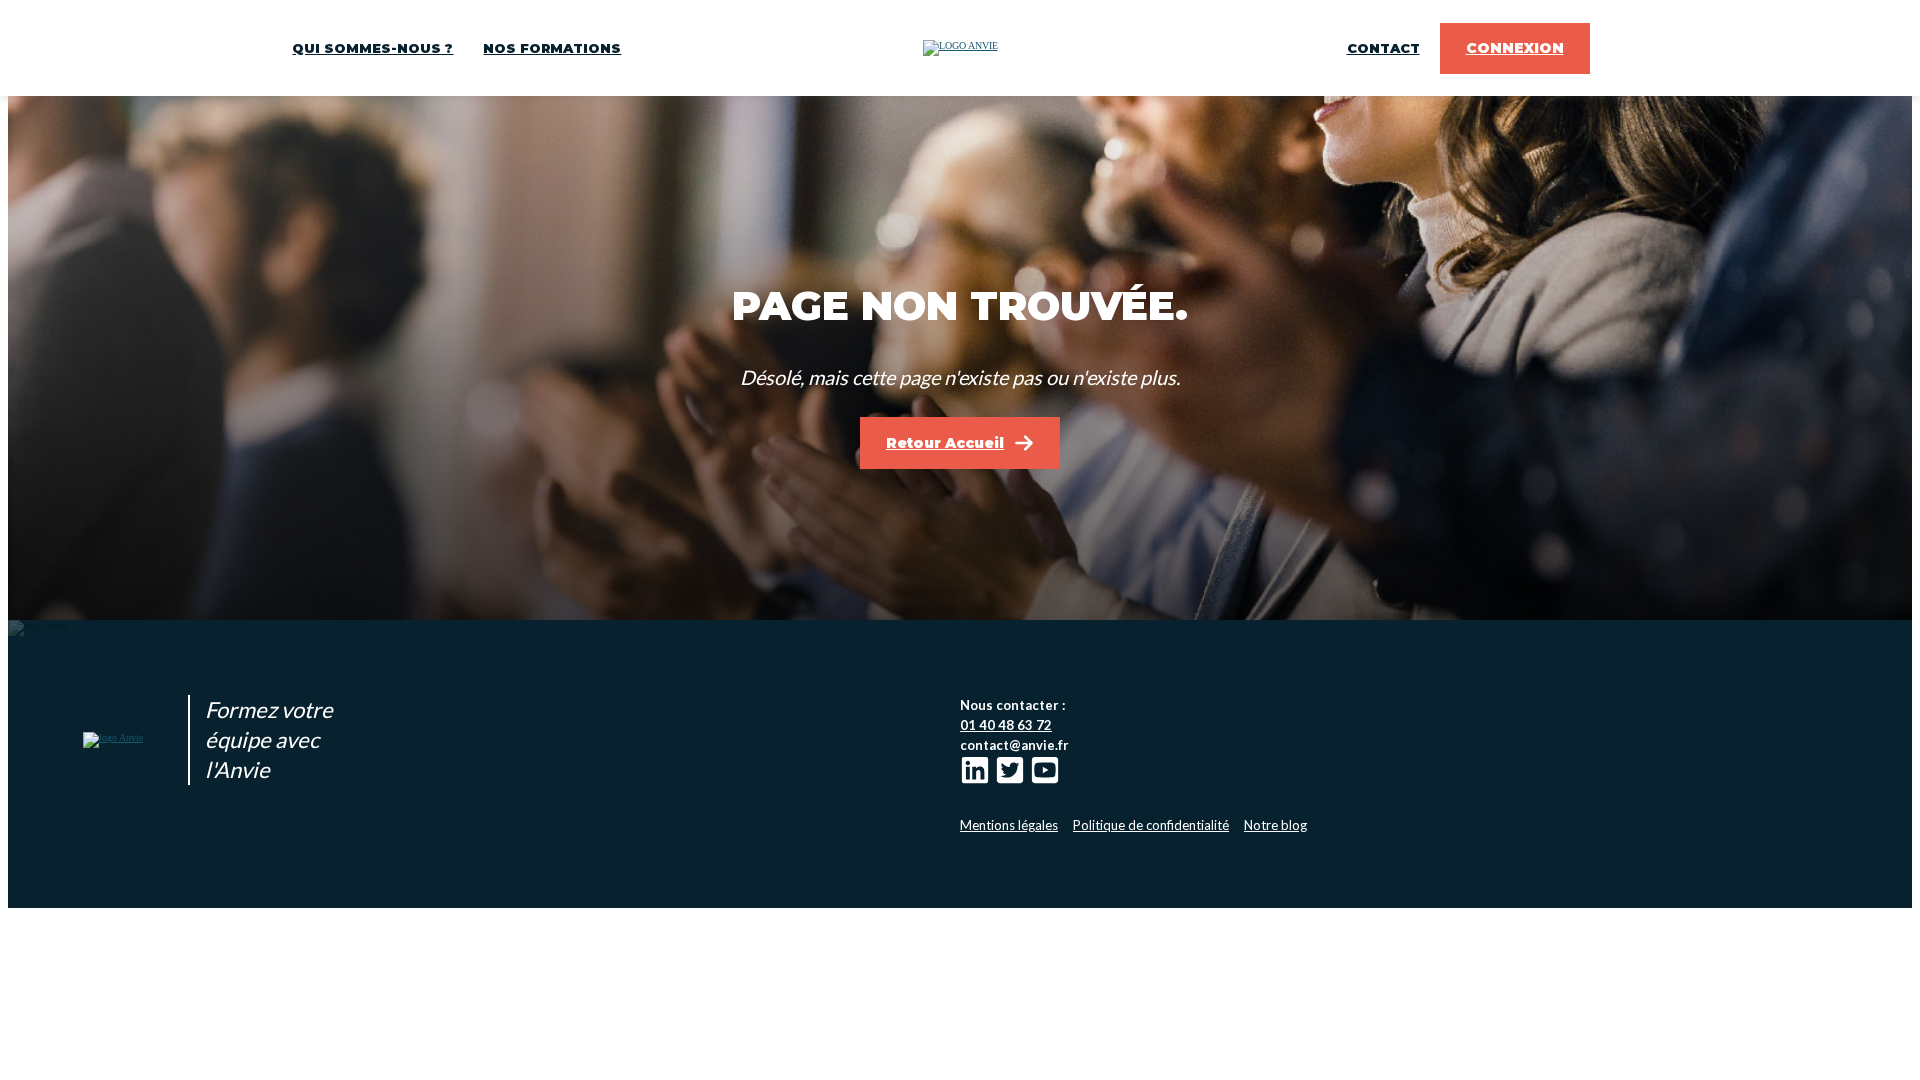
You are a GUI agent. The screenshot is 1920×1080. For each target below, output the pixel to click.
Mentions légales (1009, 825)
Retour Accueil (945, 443)
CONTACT (1383, 48)
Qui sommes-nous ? (372, 48)
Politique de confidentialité (1151, 825)
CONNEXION (1515, 48)
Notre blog (1275, 825)
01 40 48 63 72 (1006, 725)
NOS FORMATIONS (552, 48)
